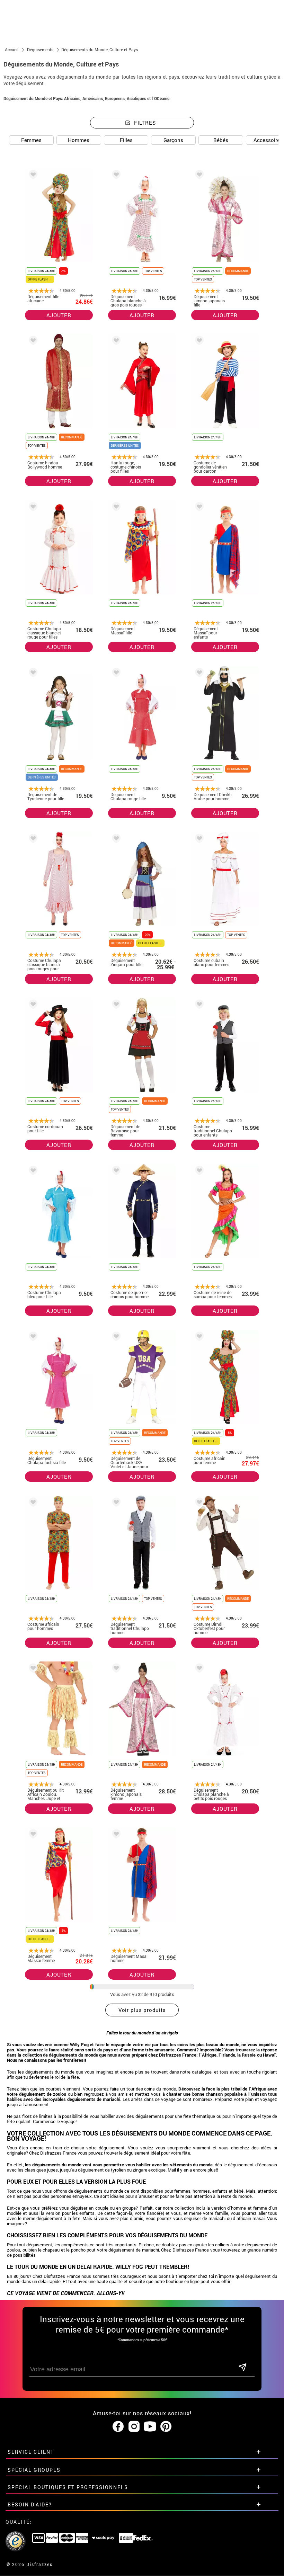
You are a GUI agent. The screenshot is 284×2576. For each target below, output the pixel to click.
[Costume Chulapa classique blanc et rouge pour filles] (32, 508)
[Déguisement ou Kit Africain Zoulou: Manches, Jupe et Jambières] (32, 1669)
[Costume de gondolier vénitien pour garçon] (198, 342)
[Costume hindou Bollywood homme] (32, 342)
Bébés (221, 140)
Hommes (79, 140)
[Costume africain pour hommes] (32, 1503)
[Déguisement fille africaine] (32, 176)
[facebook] (118, 2427)
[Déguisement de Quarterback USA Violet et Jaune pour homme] (115, 1338)
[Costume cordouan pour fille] (32, 1005)
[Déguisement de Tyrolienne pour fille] (32, 674)
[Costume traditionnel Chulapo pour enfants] (198, 1005)
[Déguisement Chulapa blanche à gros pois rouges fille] (115, 176)
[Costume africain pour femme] (198, 1338)
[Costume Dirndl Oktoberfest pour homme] (198, 1503)
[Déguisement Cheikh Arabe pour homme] (198, 674)
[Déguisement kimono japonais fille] (198, 176)
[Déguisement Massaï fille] (115, 508)
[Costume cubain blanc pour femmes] (198, 840)
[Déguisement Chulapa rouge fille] (115, 674)
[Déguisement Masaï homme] (115, 1835)
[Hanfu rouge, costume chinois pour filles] (115, 342)
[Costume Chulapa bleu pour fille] (32, 1172)
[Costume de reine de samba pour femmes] (198, 1172)
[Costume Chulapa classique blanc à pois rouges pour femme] (32, 840)
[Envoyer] (242, 2368)
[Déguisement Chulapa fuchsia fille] (32, 1338)
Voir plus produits (142, 2010)
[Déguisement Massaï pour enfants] (198, 508)
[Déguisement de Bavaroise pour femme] (115, 1005)
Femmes (31, 140)
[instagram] (134, 2427)
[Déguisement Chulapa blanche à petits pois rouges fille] (198, 1669)
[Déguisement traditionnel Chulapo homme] (115, 1503)
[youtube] (150, 2427)
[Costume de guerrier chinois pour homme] (115, 1172)
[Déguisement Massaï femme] (32, 1835)
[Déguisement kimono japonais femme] (115, 1669)
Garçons (173, 140)
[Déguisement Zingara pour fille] (115, 840)
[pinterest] (166, 2427)
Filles (126, 140)
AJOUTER (59, 315)
